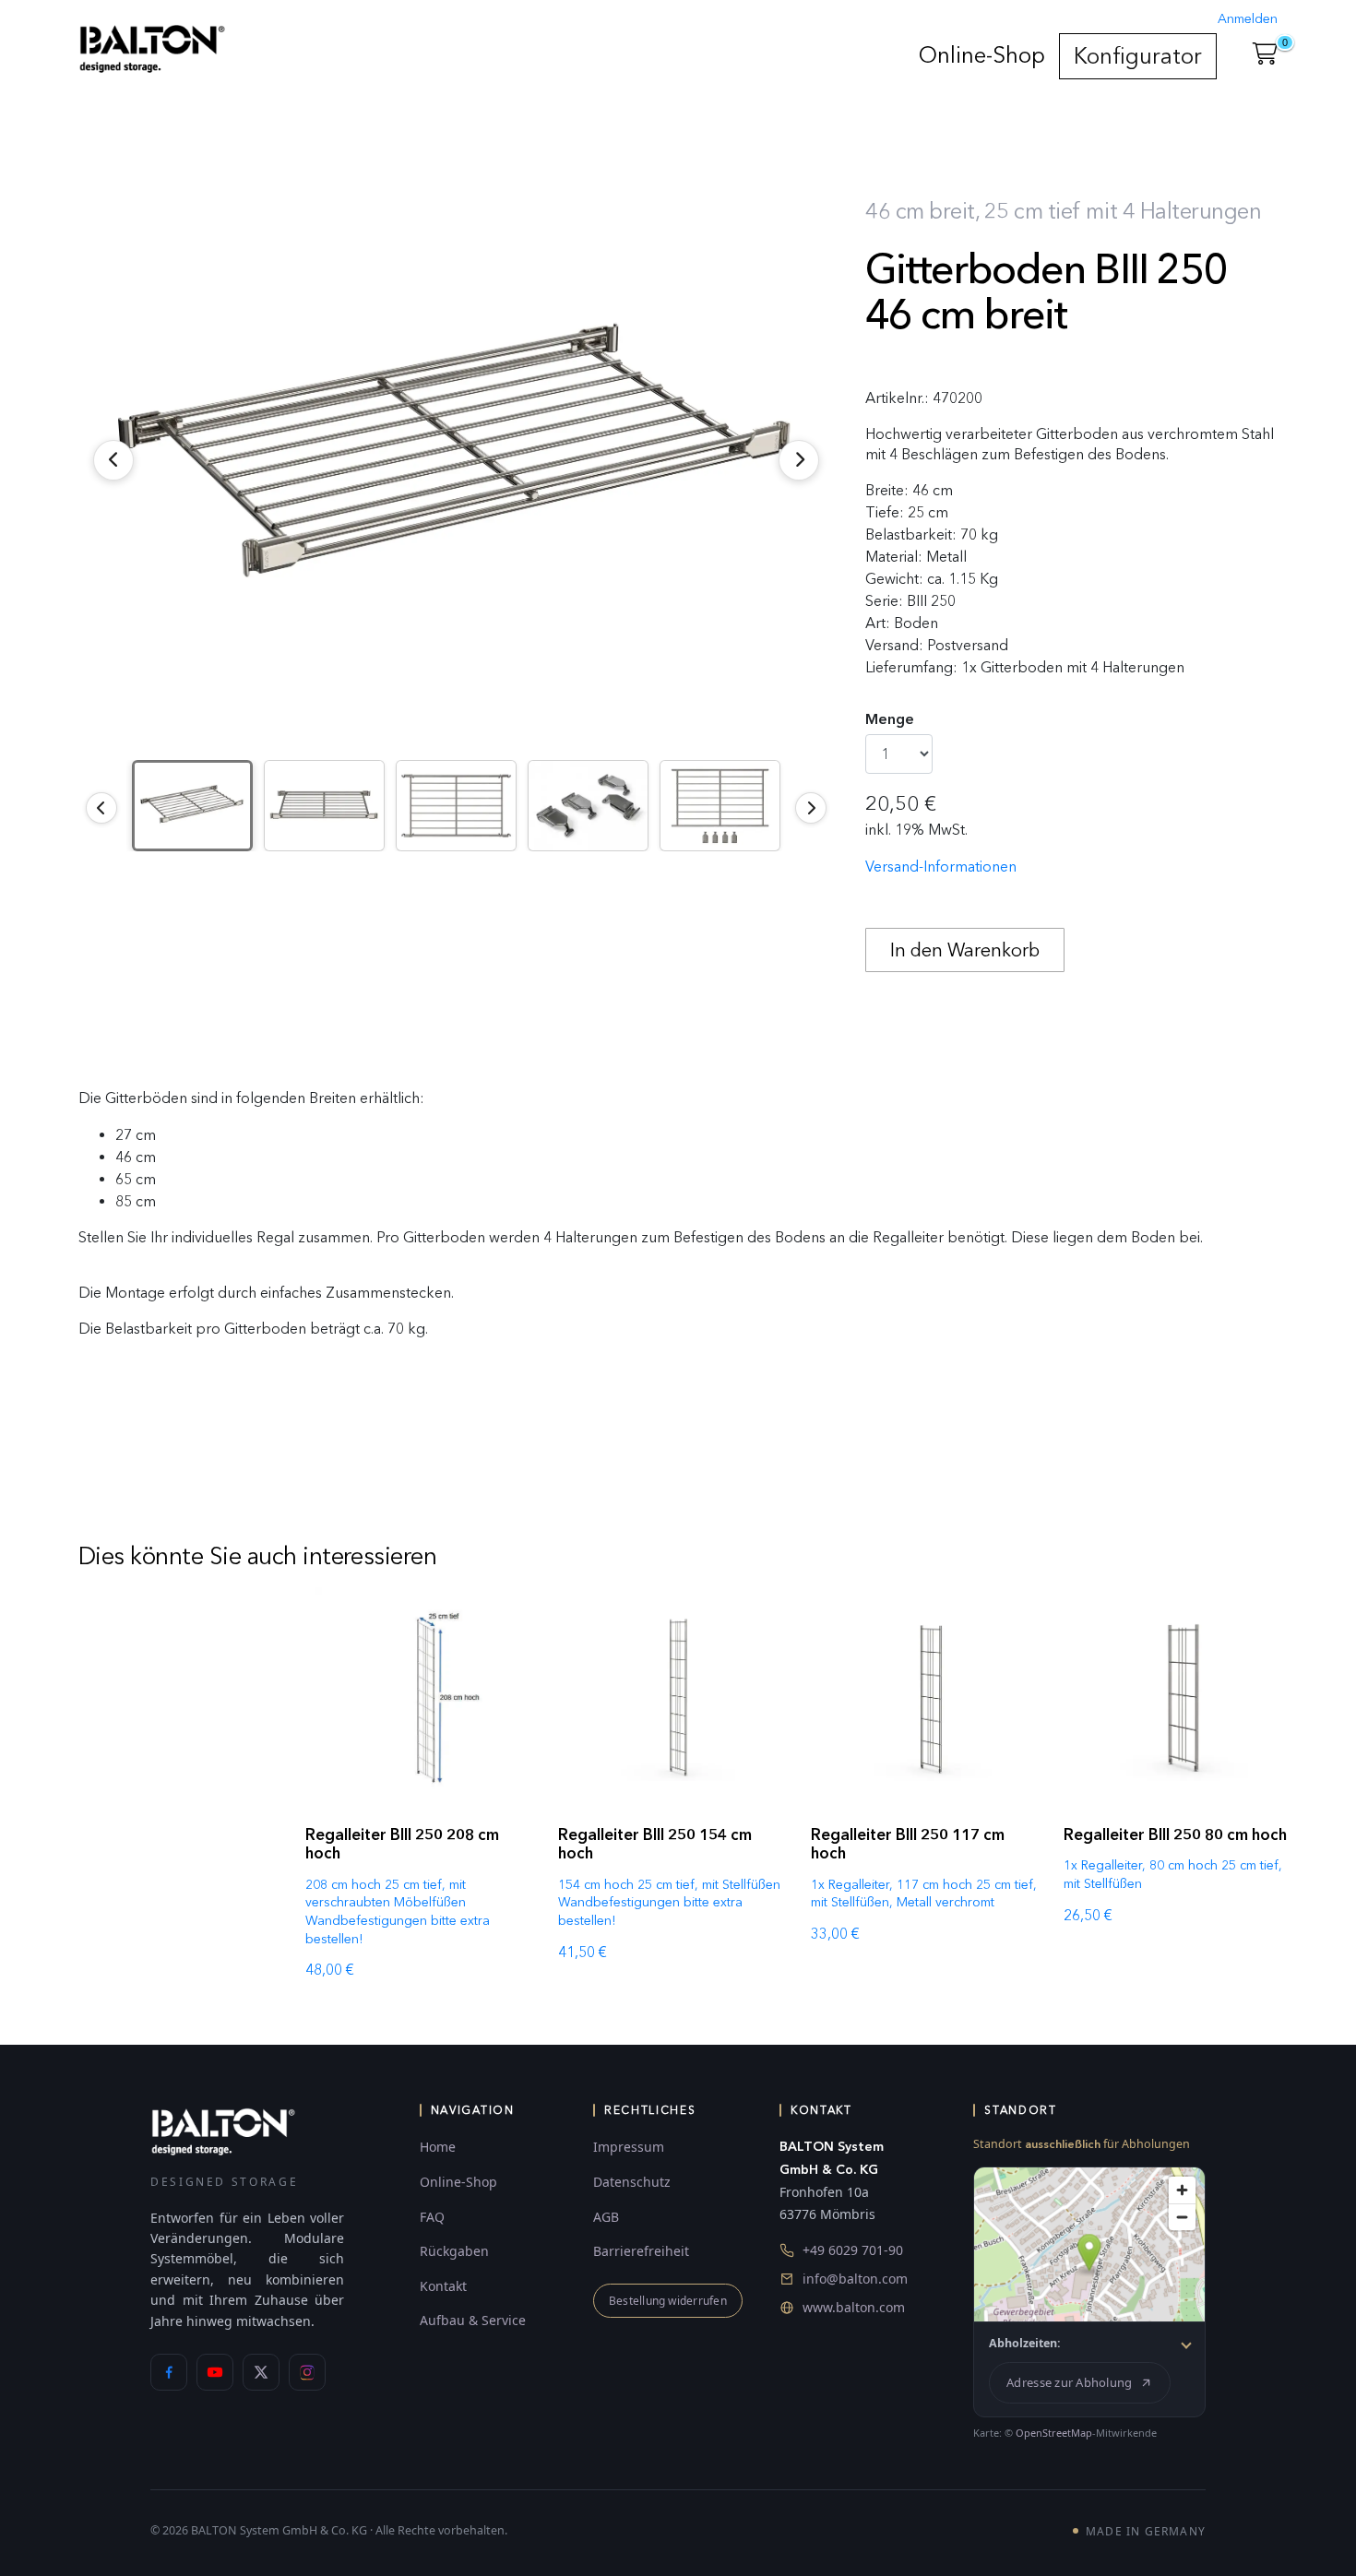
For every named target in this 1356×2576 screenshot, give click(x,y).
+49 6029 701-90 (853, 2250)
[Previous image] (101, 808)
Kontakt (443, 2286)
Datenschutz (632, 2182)
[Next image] (811, 808)
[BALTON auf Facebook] (169, 2372)
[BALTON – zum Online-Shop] (223, 2131)
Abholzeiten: (1025, 2343)
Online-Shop (982, 55)
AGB (606, 2217)
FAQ (432, 2217)
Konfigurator (1138, 56)
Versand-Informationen (941, 867)
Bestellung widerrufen (668, 2301)
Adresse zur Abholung (1069, 2382)
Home (438, 2147)
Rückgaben (454, 2251)
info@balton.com (855, 2279)
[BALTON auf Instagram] (307, 2372)
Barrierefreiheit (641, 2251)
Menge (890, 719)
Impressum (629, 2147)
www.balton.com (854, 2307)
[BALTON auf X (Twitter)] (261, 2372)
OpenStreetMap (1054, 2433)
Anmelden (1248, 19)
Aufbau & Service (473, 2320)
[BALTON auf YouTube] (215, 2372)
